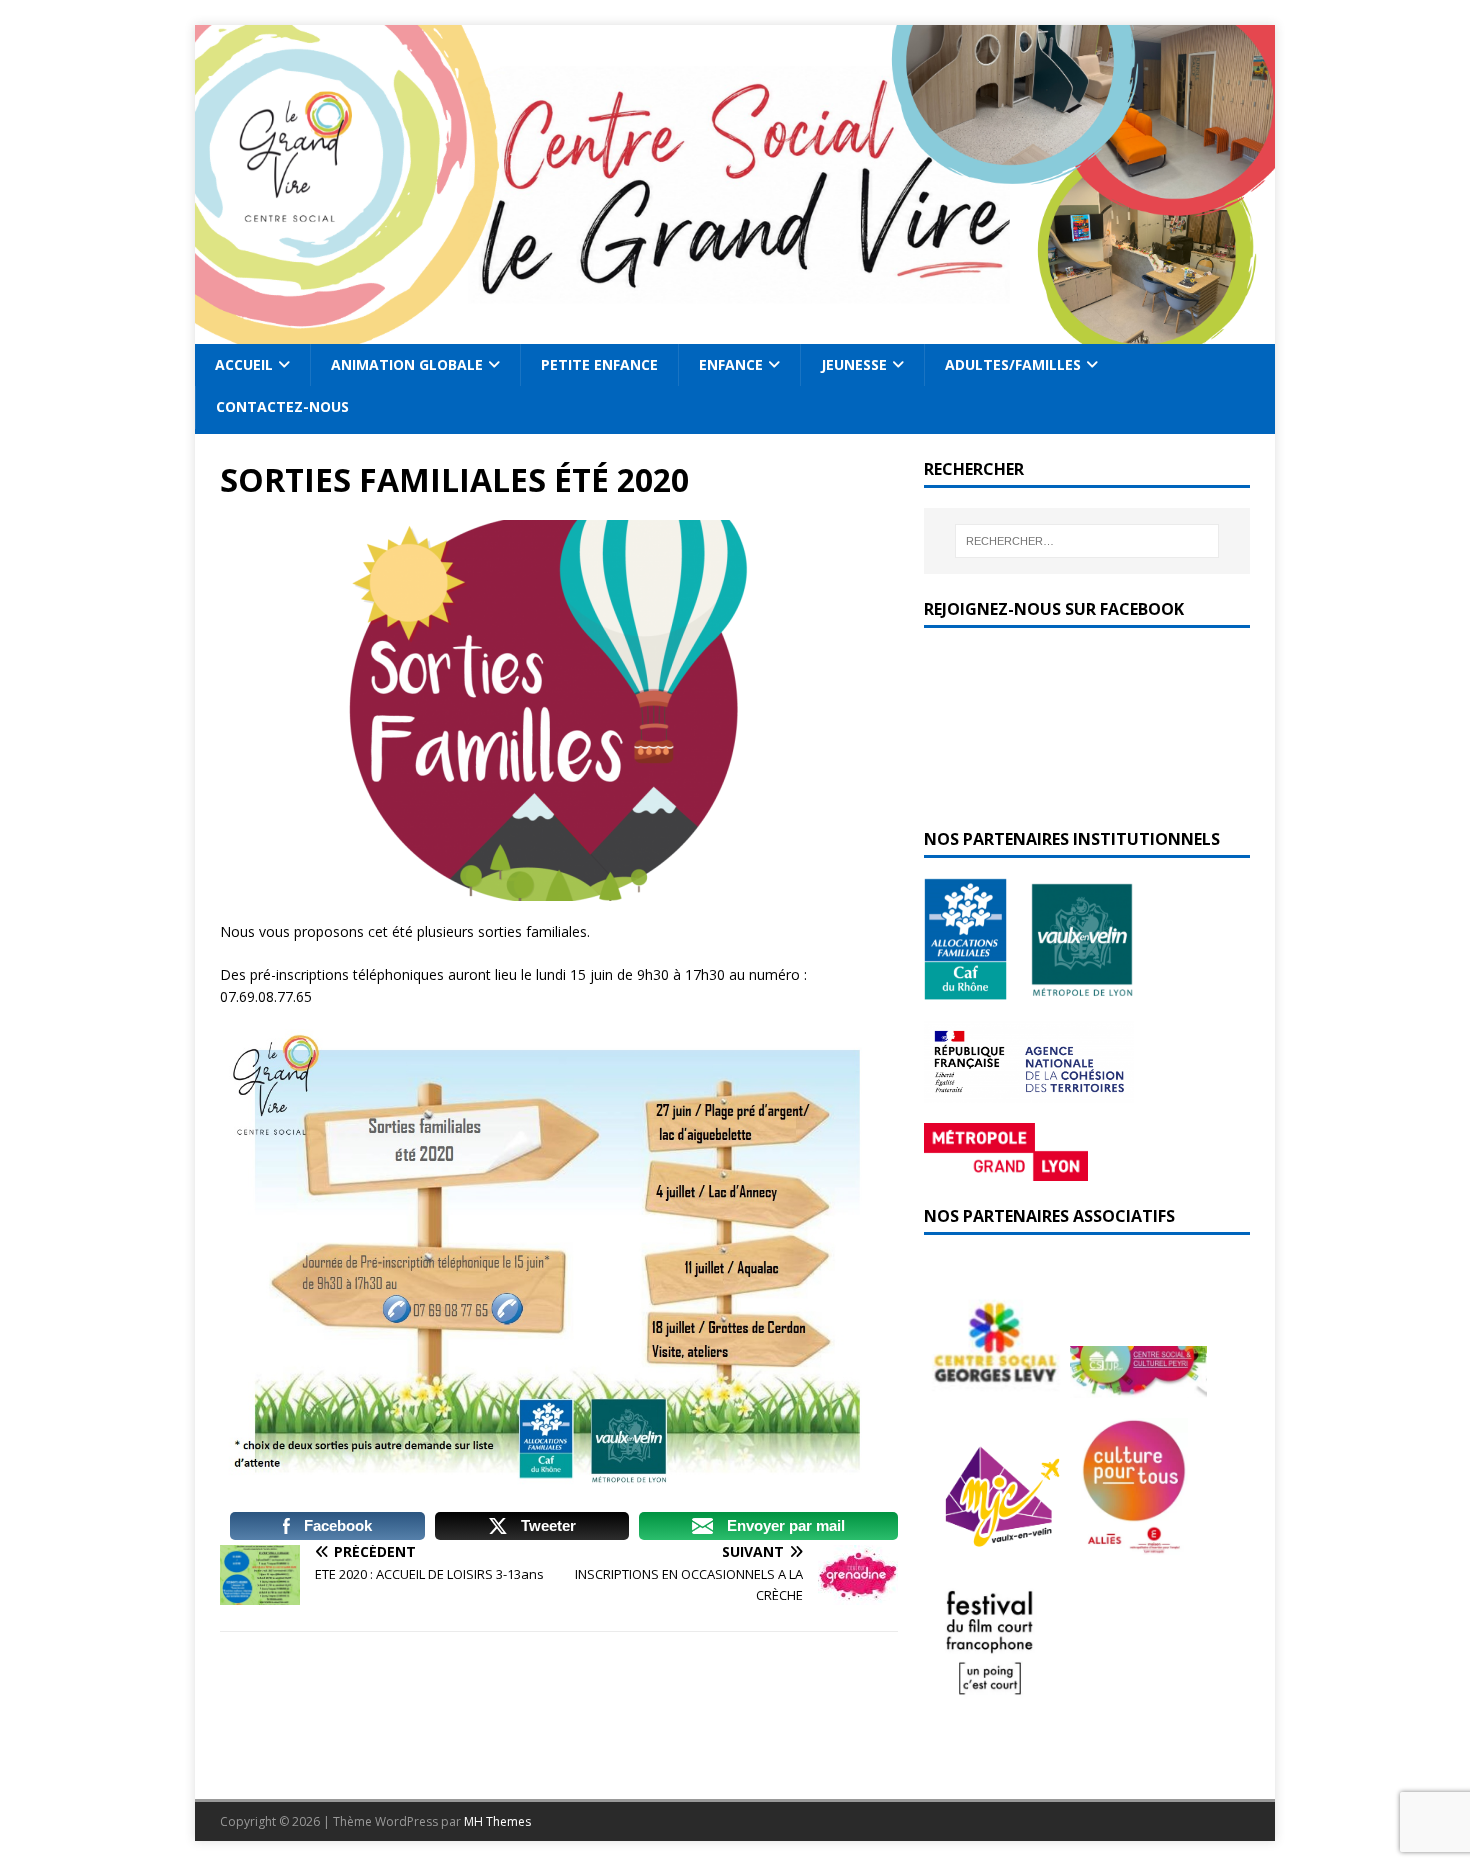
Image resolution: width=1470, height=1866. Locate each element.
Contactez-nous (282, 406)
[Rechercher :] (1087, 541)
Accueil (244, 364)
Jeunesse (854, 364)
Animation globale (407, 364)
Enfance (731, 364)
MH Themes (497, 1821)
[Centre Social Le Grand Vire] (735, 332)
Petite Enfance (599, 364)
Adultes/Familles (1013, 364)
